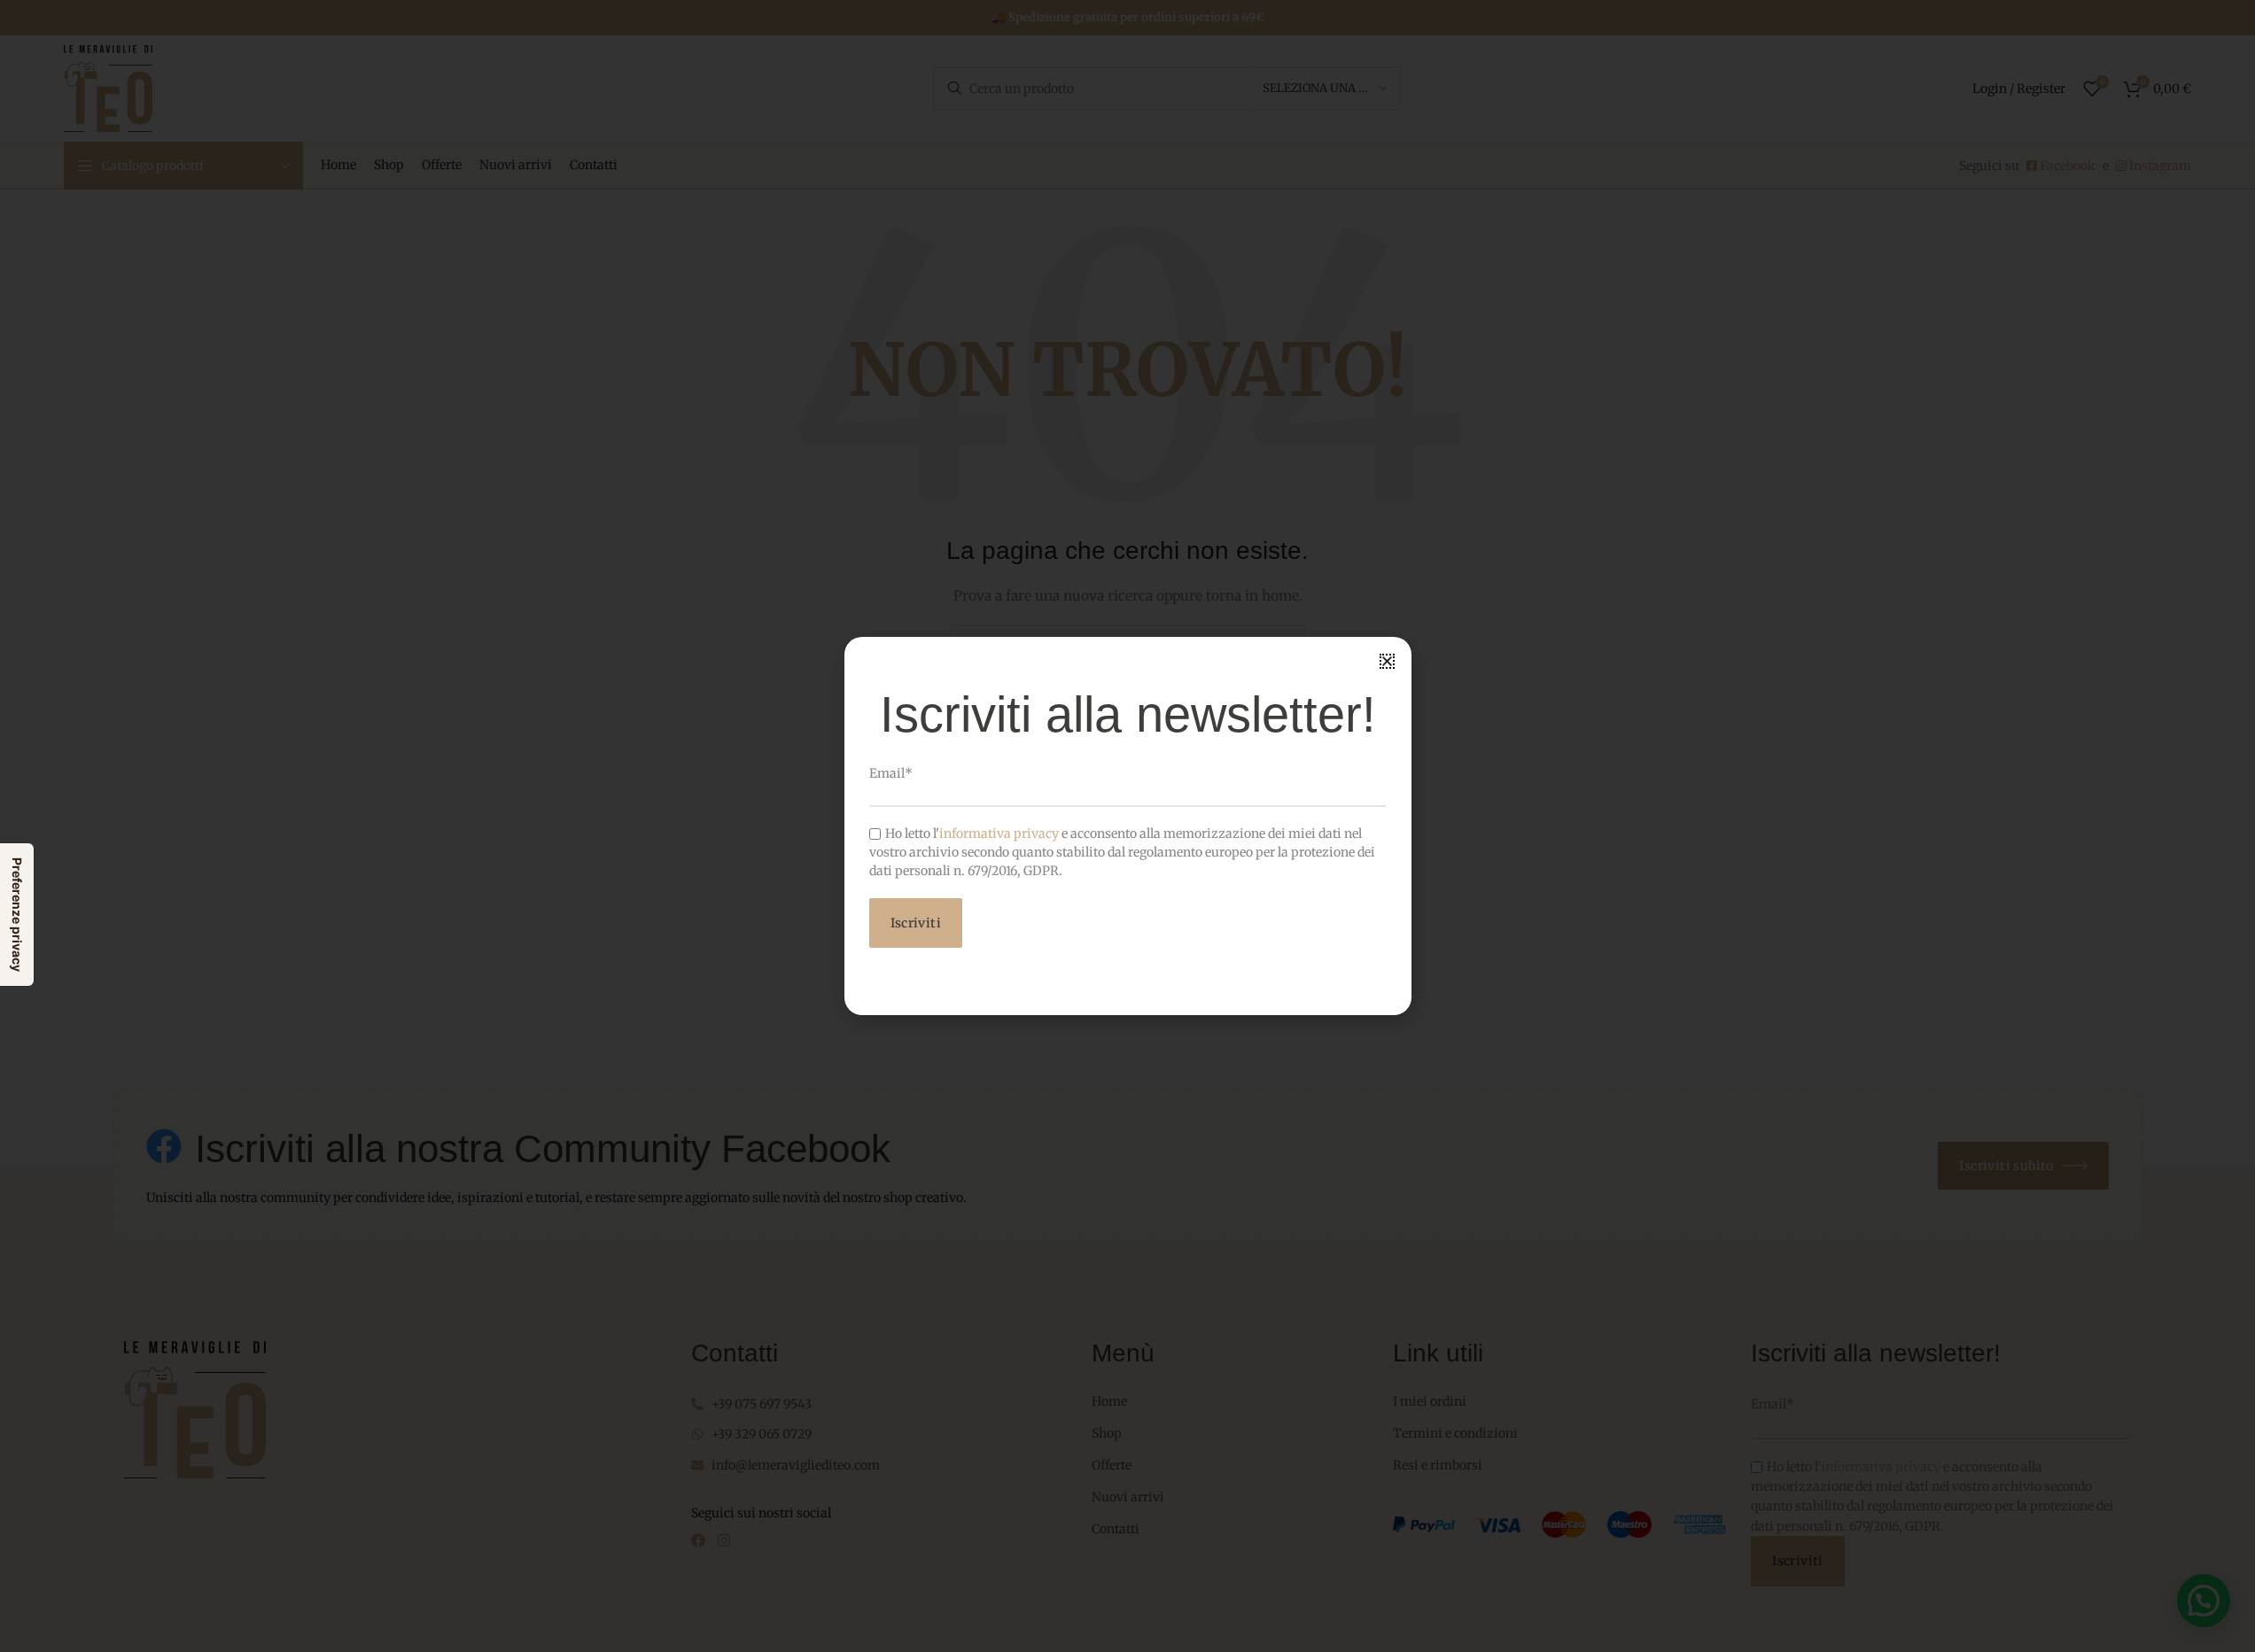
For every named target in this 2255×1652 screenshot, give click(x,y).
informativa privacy (999, 834)
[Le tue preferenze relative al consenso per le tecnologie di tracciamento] (17, 915)
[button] (1387, 661)
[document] (1127, 826)
